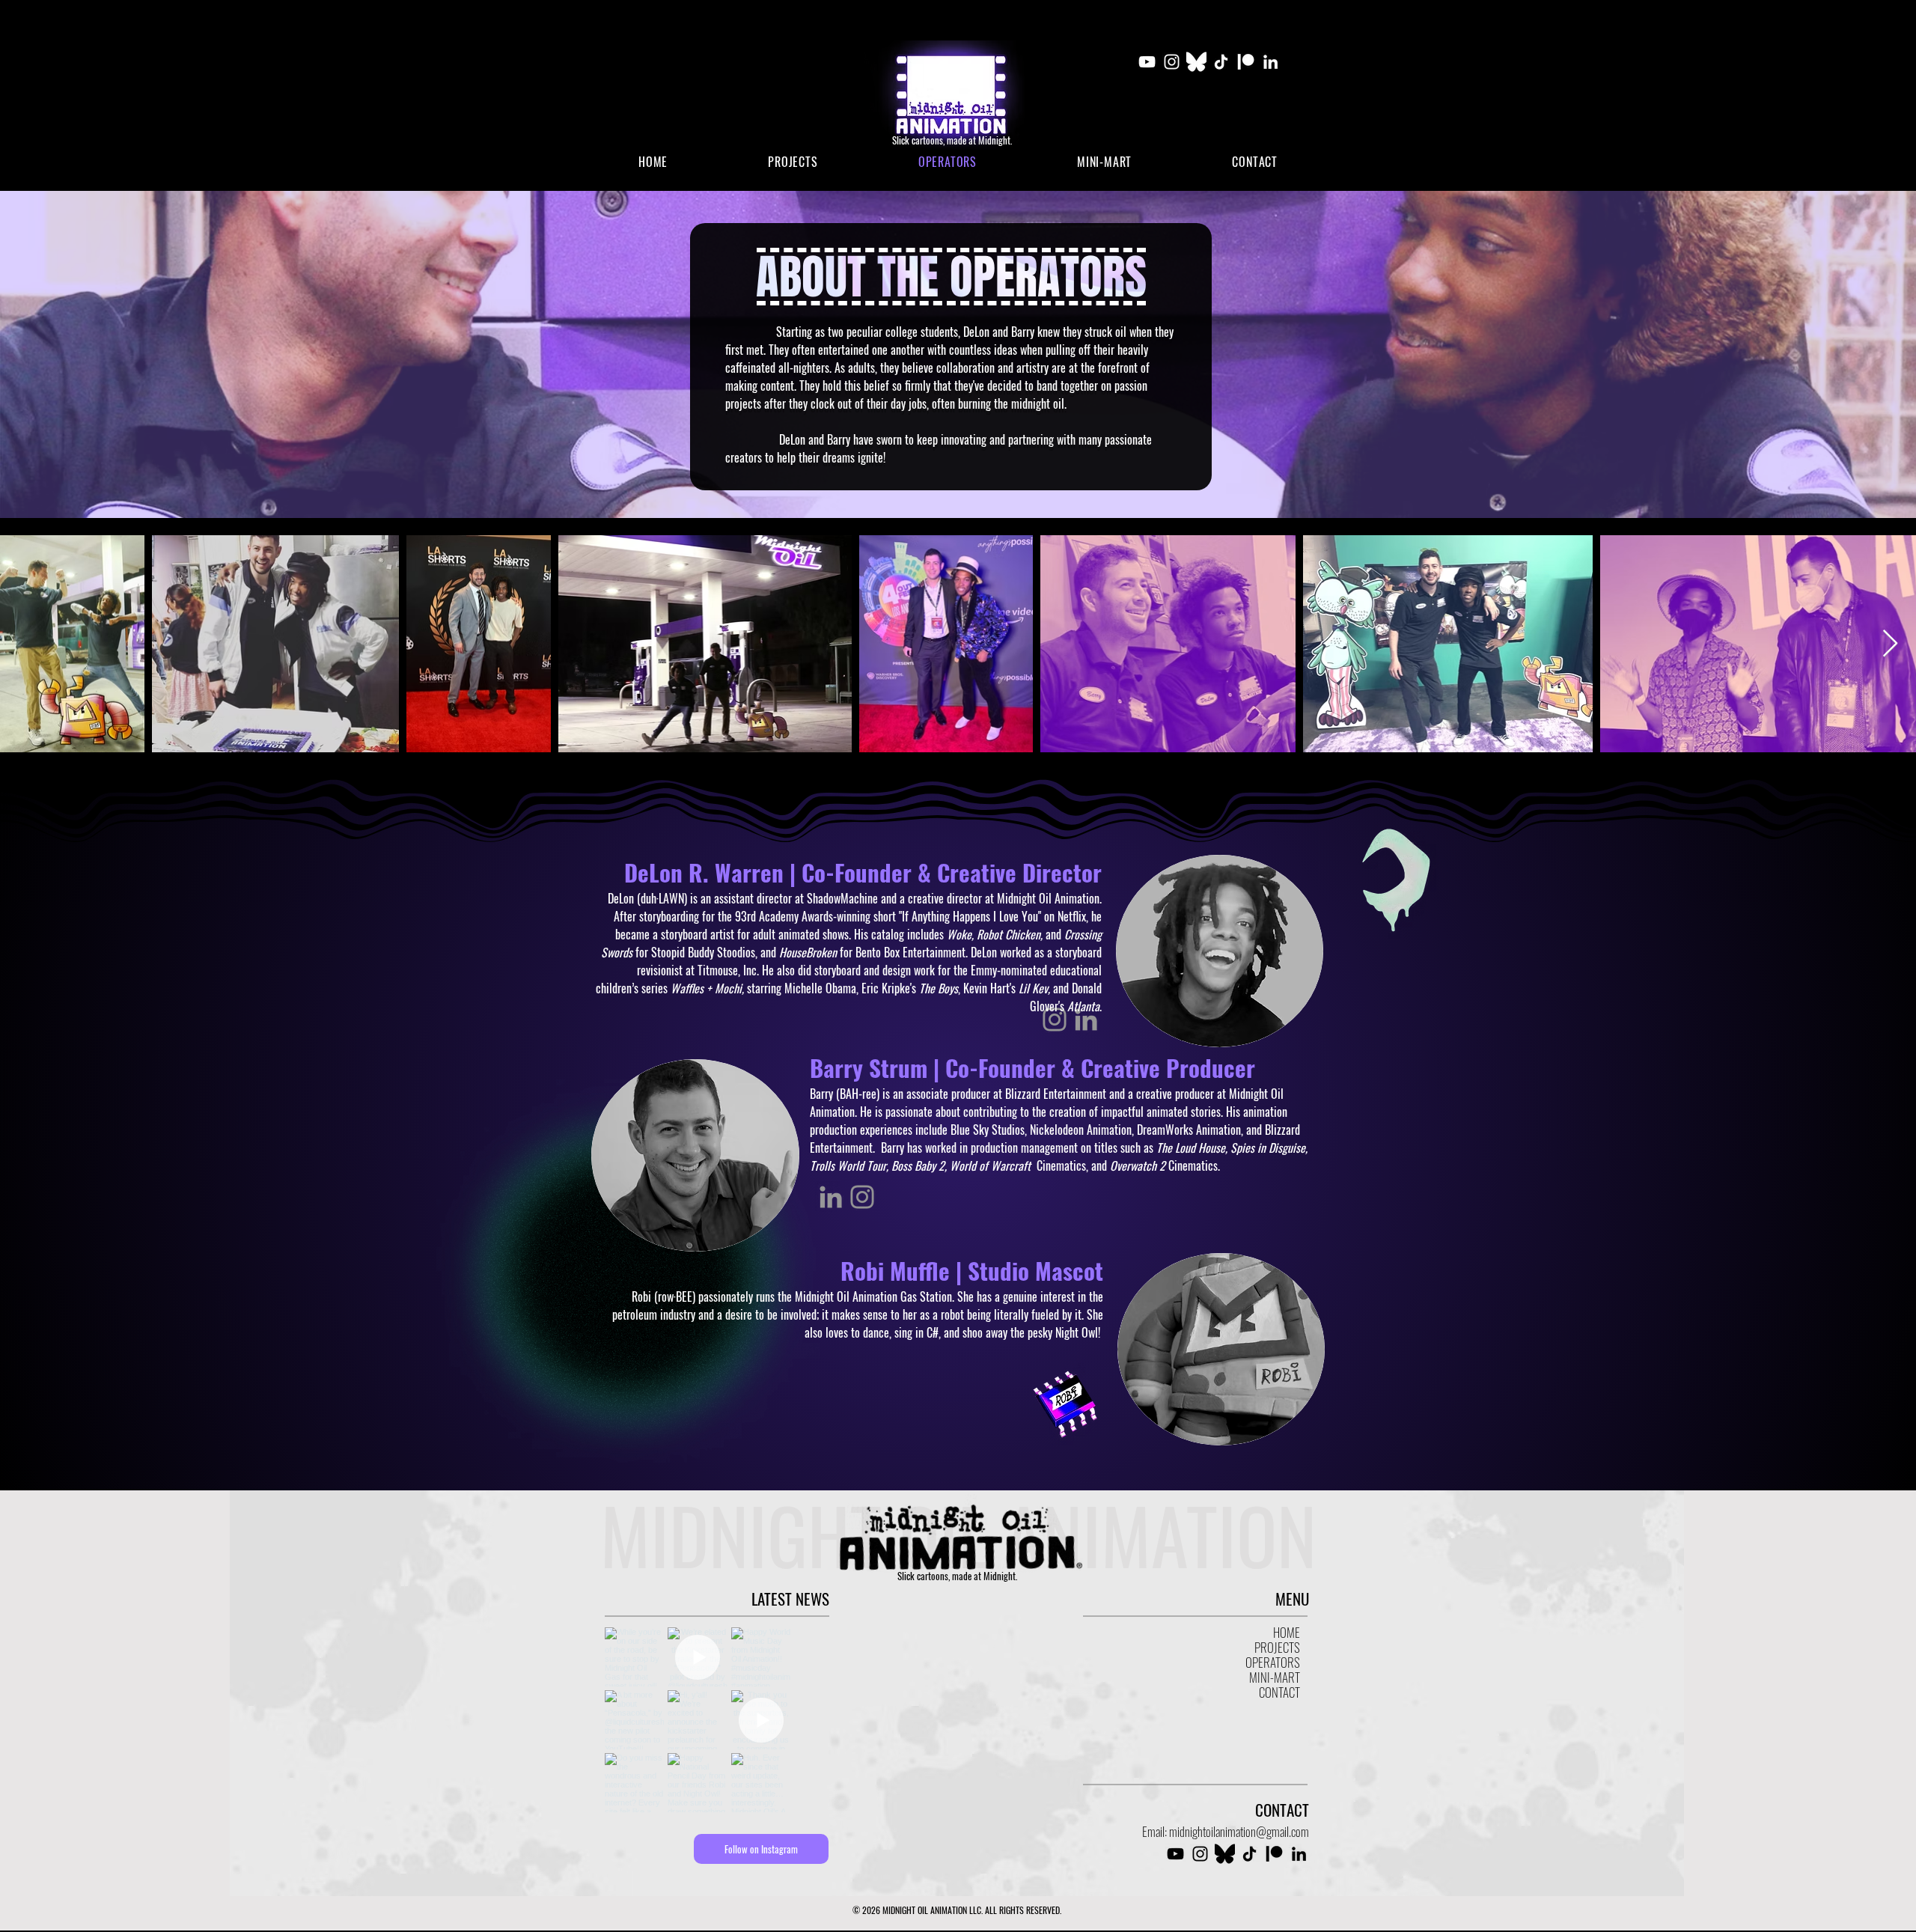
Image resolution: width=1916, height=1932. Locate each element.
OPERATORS (1273, 1663)
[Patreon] (1246, 62)
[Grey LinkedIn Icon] (831, 1197)
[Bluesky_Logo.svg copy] (1196, 62)
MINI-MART (1275, 1677)
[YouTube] (1147, 62)
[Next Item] (1890, 644)
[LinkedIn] (1270, 62)
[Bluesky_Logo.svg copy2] (1225, 1854)
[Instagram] (1172, 62)
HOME (1287, 1633)
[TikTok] (1221, 62)
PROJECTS (1277, 1648)
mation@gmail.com (1268, 1831)
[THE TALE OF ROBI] (1065, 1404)
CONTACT (1279, 1692)
